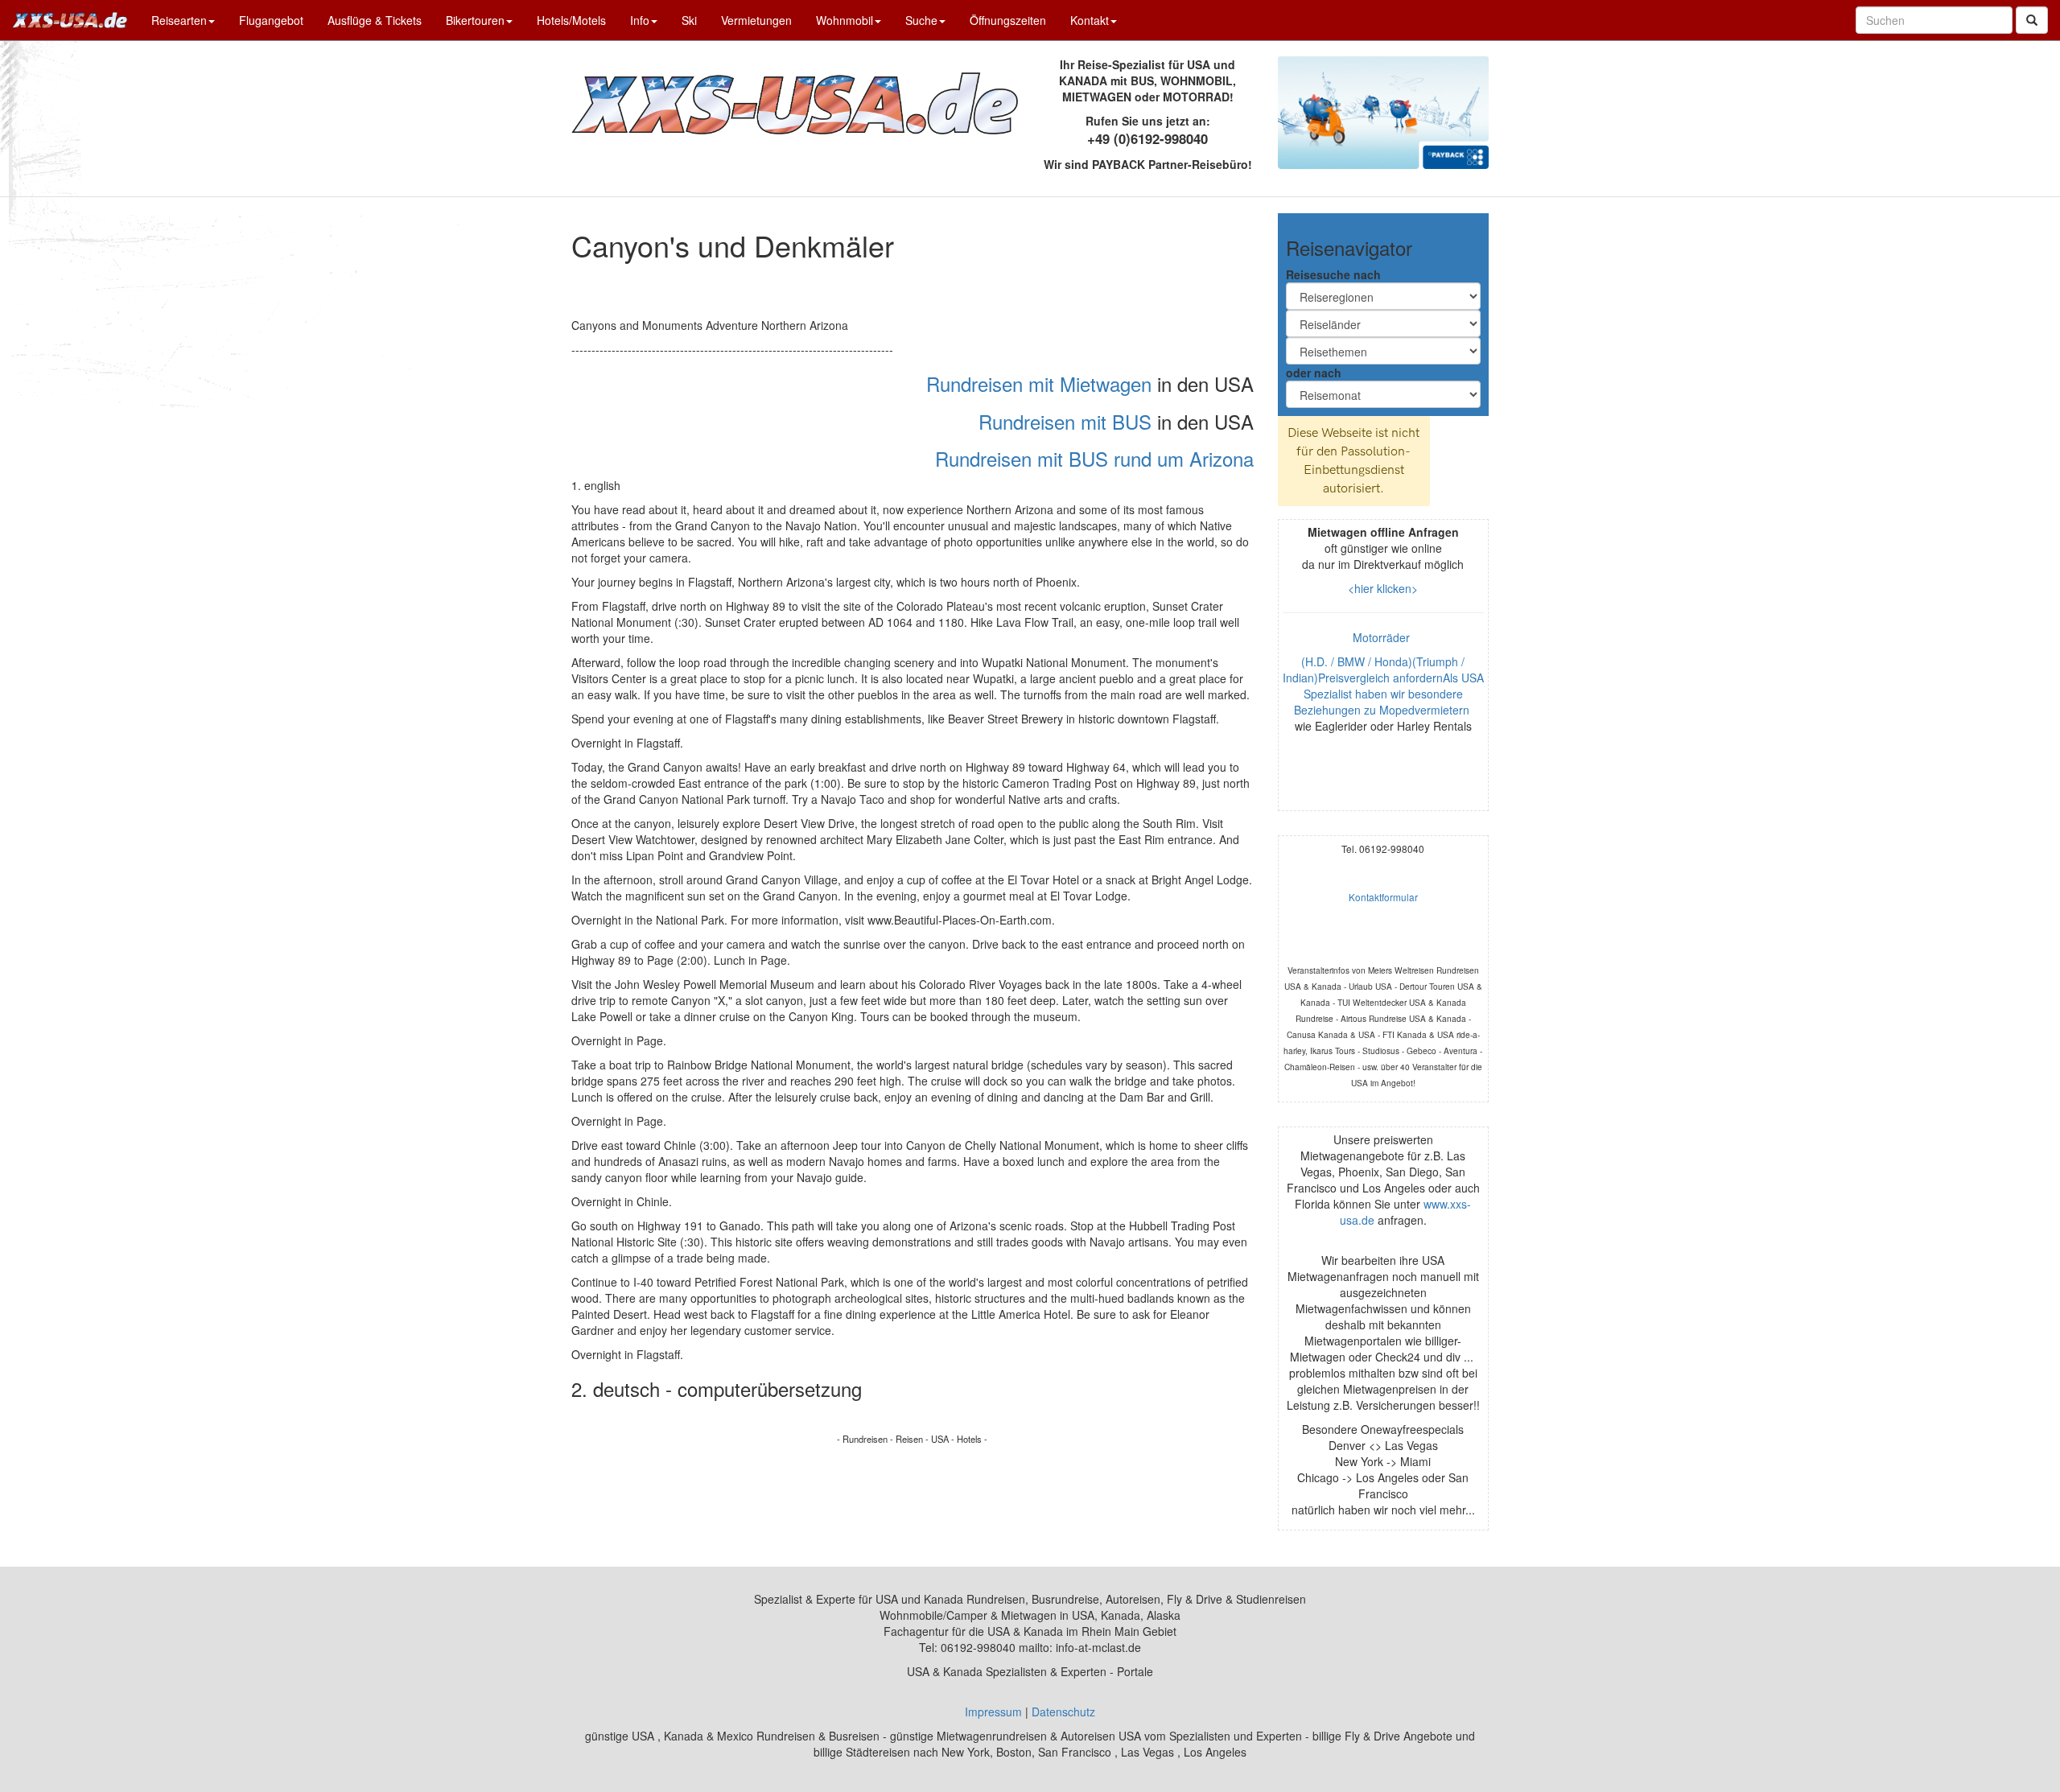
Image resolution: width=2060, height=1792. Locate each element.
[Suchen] (2032, 20)
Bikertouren (475, 20)
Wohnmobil (845, 20)
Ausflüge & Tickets (375, 20)
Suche (921, 20)
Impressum (993, 1712)
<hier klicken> (1383, 588)
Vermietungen (756, 20)
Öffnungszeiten (1008, 20)
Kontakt (1090, 20)
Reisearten (179, 20)
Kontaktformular (1383, 897)
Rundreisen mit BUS (1065, 421)
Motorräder (1383, 637)
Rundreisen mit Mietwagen (1039, 383)
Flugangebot (271, 20)
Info (640, 20)
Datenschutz (1063, 1712)
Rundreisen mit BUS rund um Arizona (1094, 458)
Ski (689, 20)
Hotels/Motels (571, 20)
